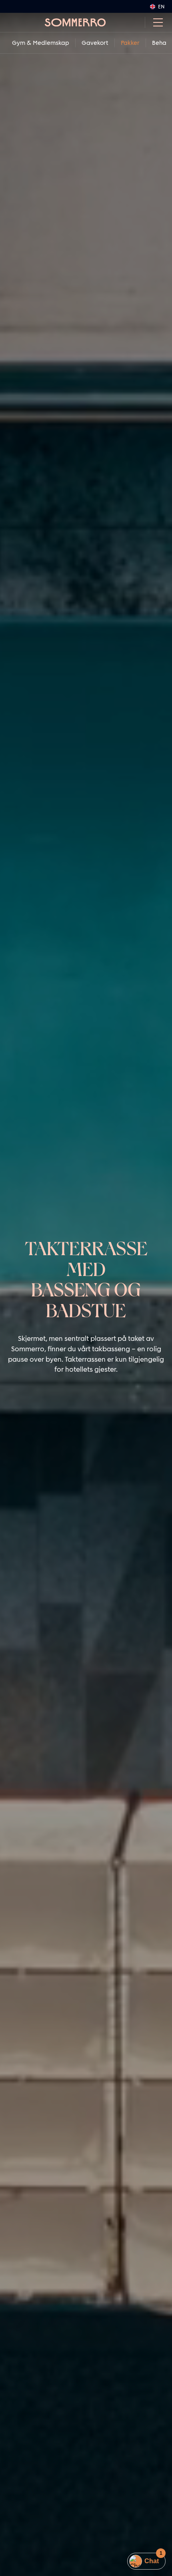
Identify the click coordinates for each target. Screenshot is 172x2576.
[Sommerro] (75, 22)
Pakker (130, 43)
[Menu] (155, 22)
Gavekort (95, 43)
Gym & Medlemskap (41, 43)
